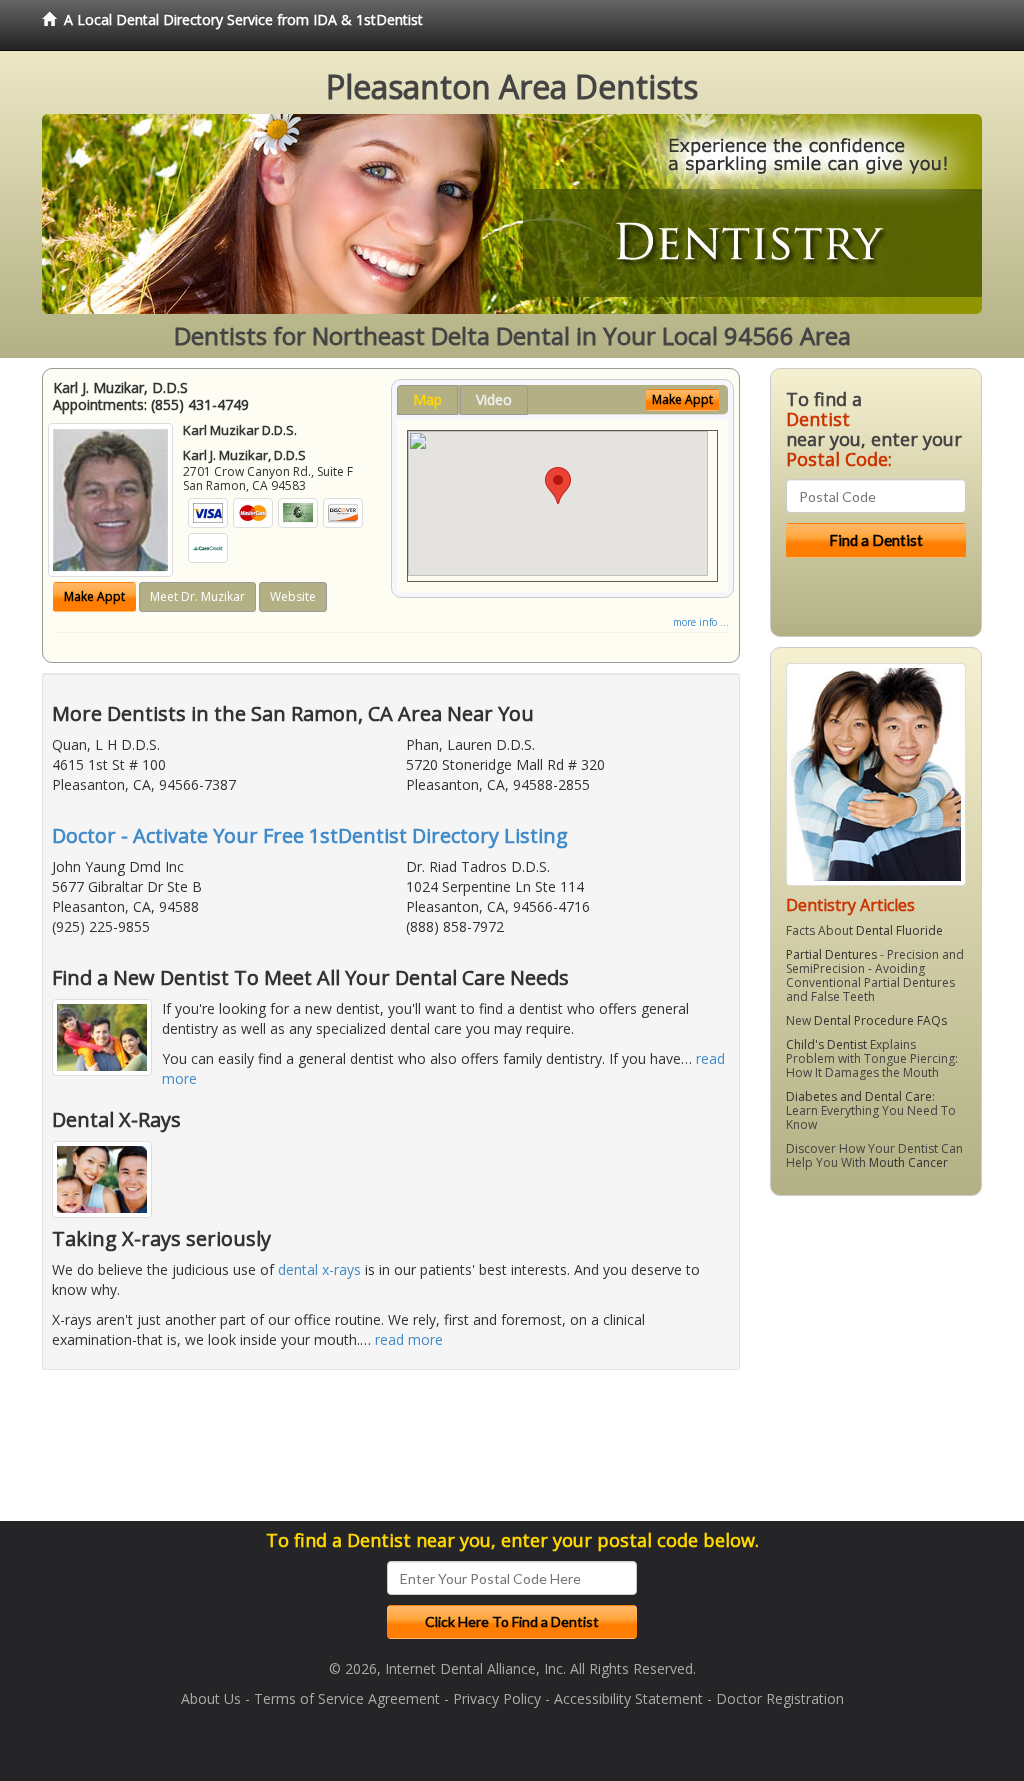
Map (427, 399)
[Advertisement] (872, 1366)
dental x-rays (319, 1269)
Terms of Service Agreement (347, 1698)
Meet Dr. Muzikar (197, 596)
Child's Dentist (826, 1044)
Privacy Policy (497, 1698)
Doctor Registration (780, 1698)
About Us (211, 1698)
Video (494, 399)
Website (293, 596)
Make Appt (94, 596)
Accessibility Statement (628, 1698)
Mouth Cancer (908, 1162)
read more (409, 1339)
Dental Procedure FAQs (880, 1020)
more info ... (701, 622)
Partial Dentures (831, 954)
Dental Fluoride (899, 930)
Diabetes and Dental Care (859, 1096)
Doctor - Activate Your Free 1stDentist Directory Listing (310, 835)
